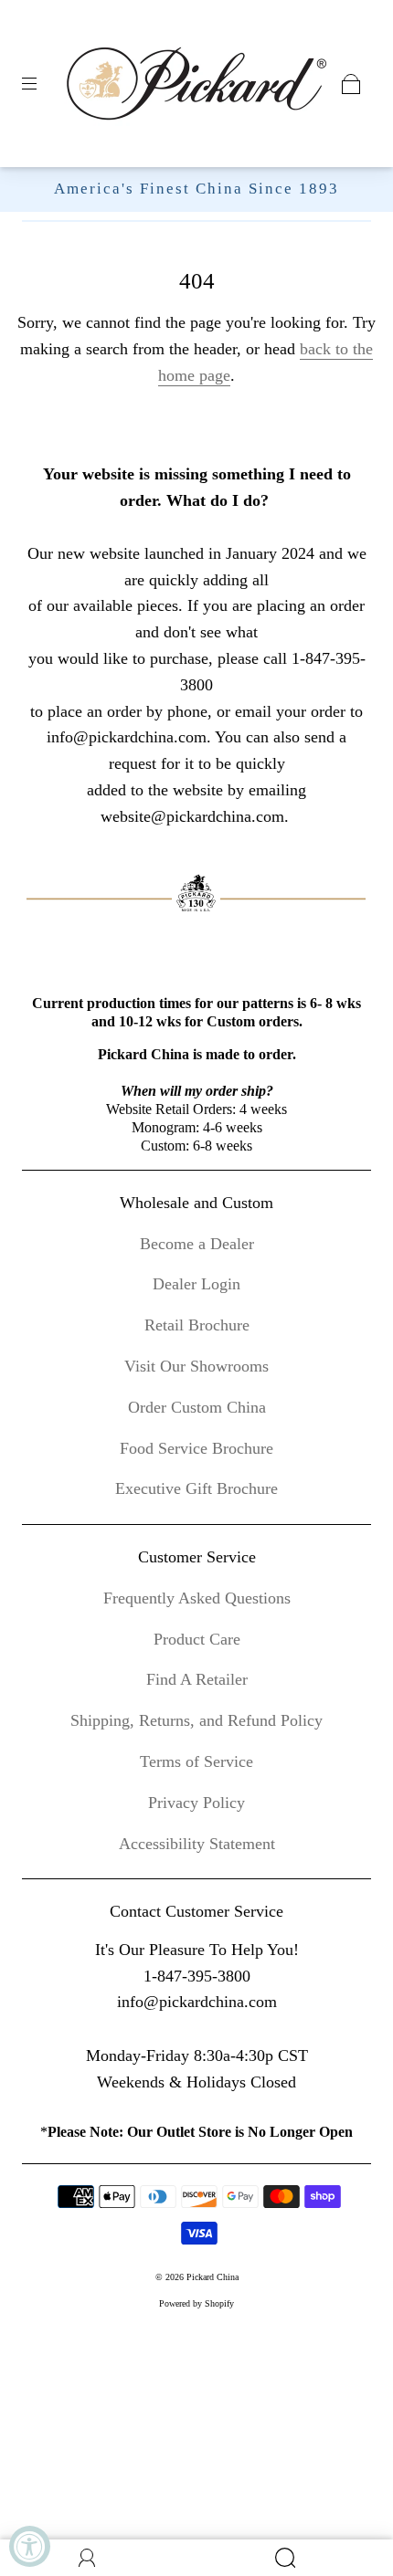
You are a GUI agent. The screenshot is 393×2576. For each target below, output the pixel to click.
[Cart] (351, 84)
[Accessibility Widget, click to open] (30, 2546)
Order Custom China (197, 1407)
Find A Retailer (197, 1679)
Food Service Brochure (196, 1448)
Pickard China (212, 2277)
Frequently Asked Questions (197, 1598)
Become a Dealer (197, 1244)
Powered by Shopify (196, 2303)
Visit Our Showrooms (196, 1366)
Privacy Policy (196, 1803)
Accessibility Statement (197, 1844)
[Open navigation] (42, 84)
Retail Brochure (197, 1325)
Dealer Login (196, 1284)
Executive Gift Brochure (196, 1488)
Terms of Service (196, 1761)
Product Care (197, 1639)
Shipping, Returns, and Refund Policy (196, 1720)
